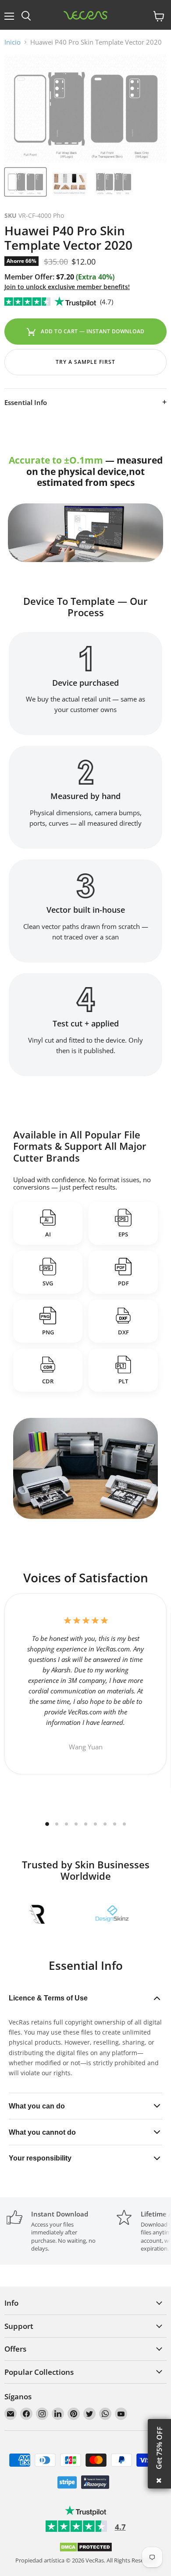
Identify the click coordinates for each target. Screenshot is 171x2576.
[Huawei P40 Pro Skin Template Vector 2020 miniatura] (25, 182)
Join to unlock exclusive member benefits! (67, 287)
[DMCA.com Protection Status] (86, 2550)
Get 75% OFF (159, 2448)
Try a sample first (85, 362)
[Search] (26, 16)
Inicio (12, 42)
